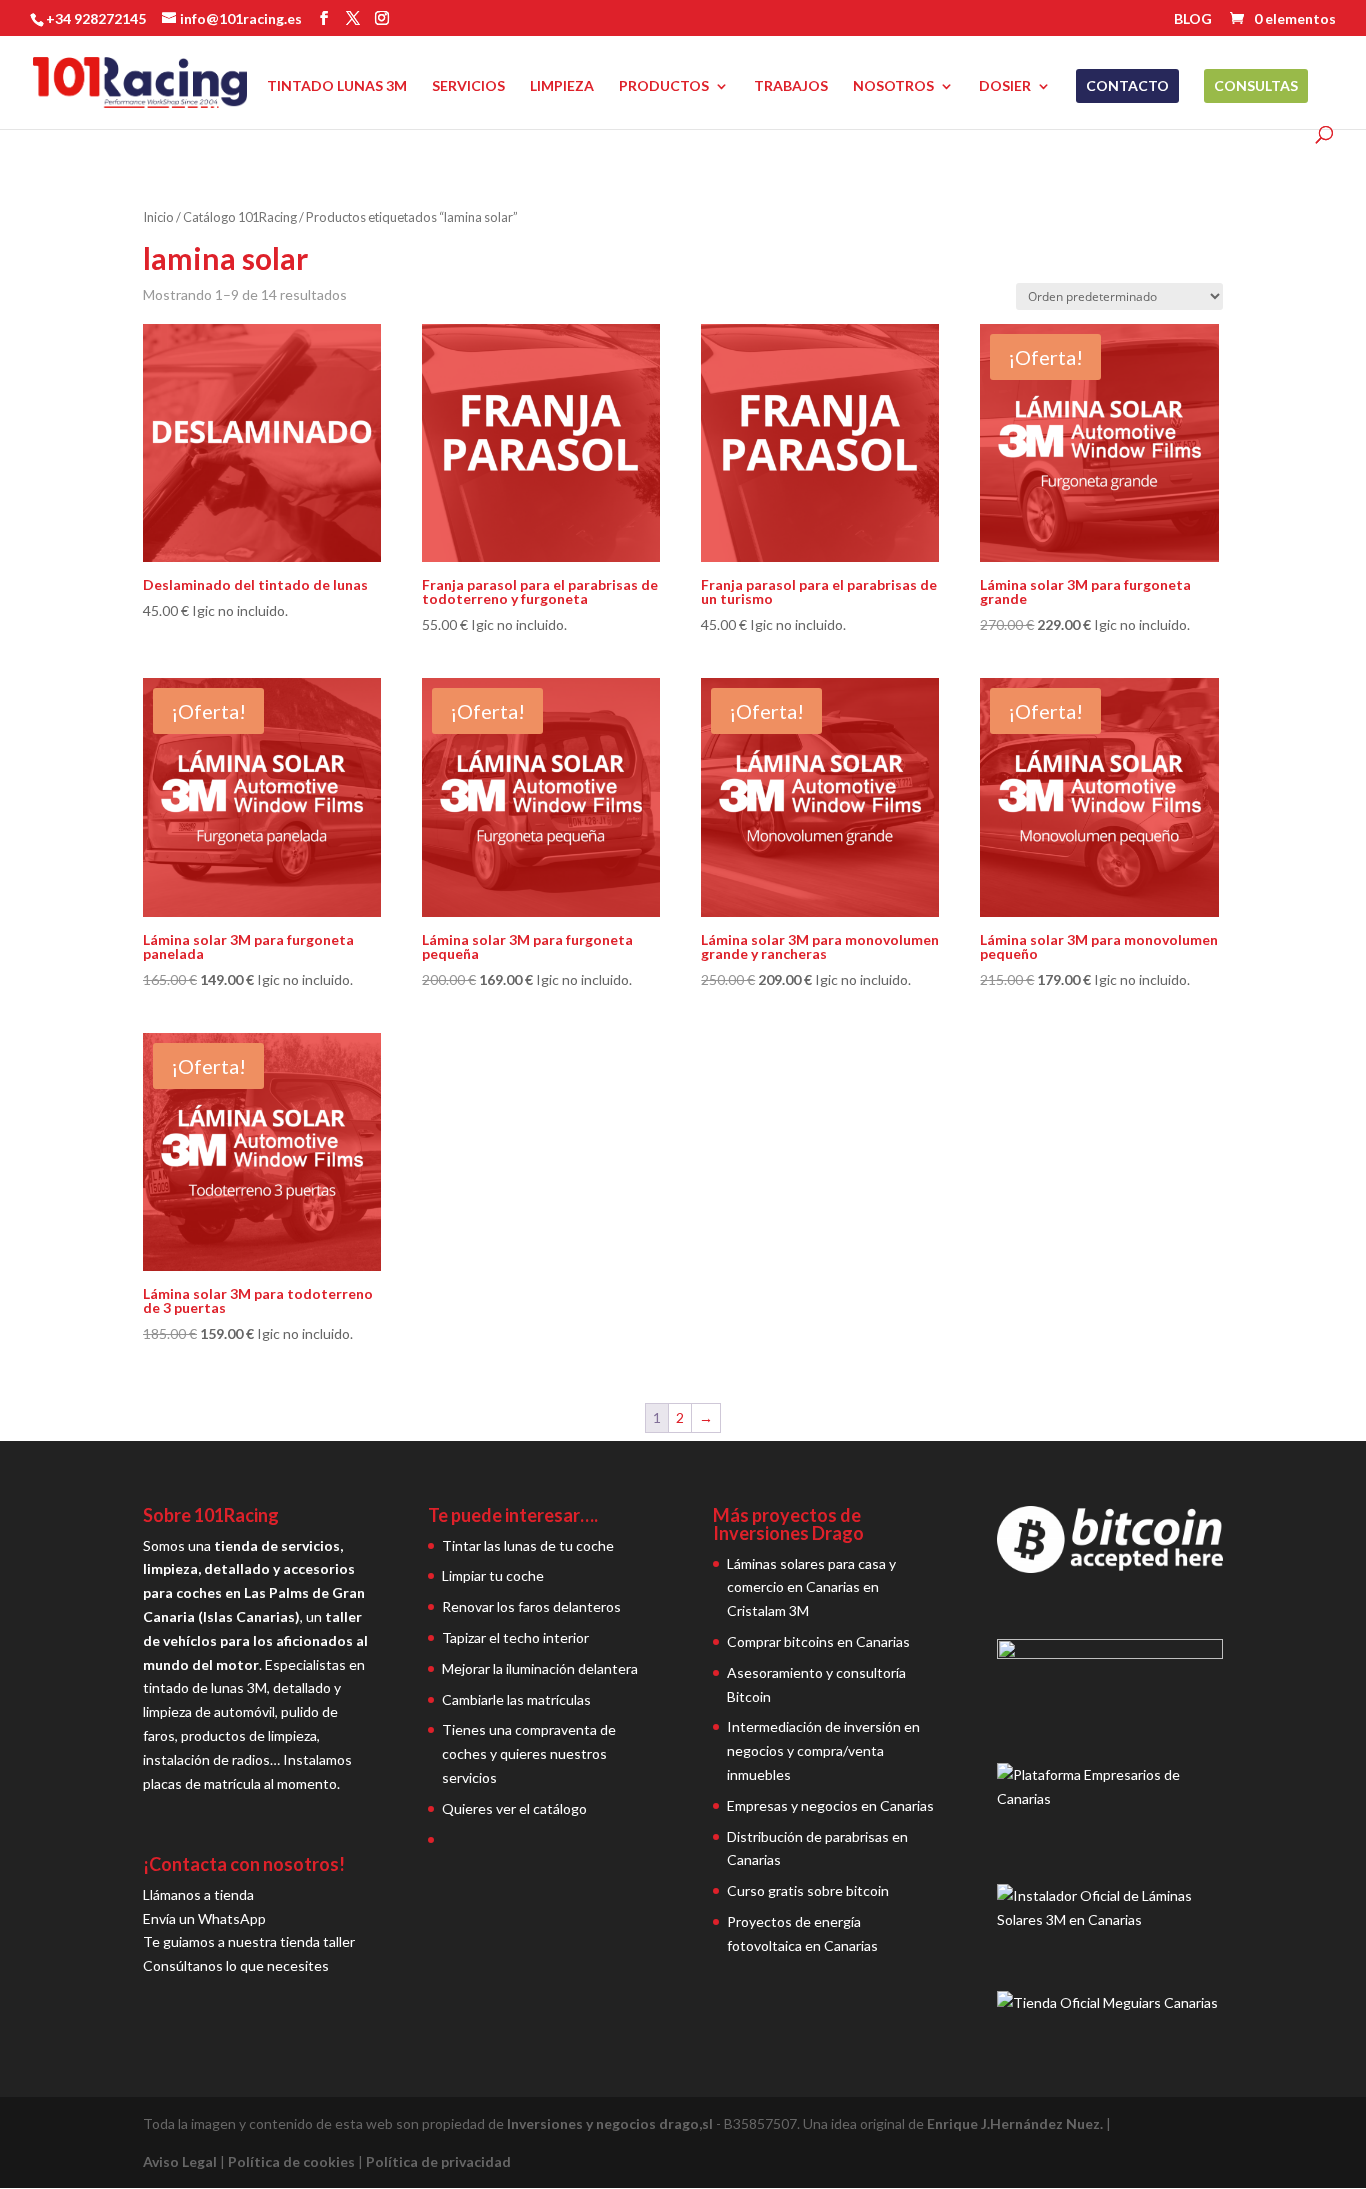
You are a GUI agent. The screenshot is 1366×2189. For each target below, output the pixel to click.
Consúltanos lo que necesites (236, 1965)
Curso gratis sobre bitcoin (808, 1890)
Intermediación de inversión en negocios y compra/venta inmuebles (823, 1750)
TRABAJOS (791, 86)
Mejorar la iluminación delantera (540, 1668)
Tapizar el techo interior (515, 1637)
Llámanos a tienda (198, 1894)
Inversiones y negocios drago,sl (610, 2123)
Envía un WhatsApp (204, 1918)
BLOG (1193, 19)
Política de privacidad (438, 2161)
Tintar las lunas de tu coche (528, 1545)
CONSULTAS (1256, 85)
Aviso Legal (180, 2161)
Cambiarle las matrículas (516, 1699)
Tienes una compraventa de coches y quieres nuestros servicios (529, 1753)
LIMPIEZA (562, 86)
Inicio (158, 217)
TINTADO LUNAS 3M (337, 86)
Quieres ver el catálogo (514, 1808)
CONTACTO (1127, 85)
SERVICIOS (468, 86)
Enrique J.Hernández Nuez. (1015, 2123)
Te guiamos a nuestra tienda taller (249, 1941)
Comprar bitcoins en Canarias (818, 1641)
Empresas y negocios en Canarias (830, 1805)
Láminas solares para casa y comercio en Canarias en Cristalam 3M (811, 1587)
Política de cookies (291, 2161)
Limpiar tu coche (493, 1575)
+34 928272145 (96, 18)
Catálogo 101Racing (240, 217)
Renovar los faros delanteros (531, 1606)
